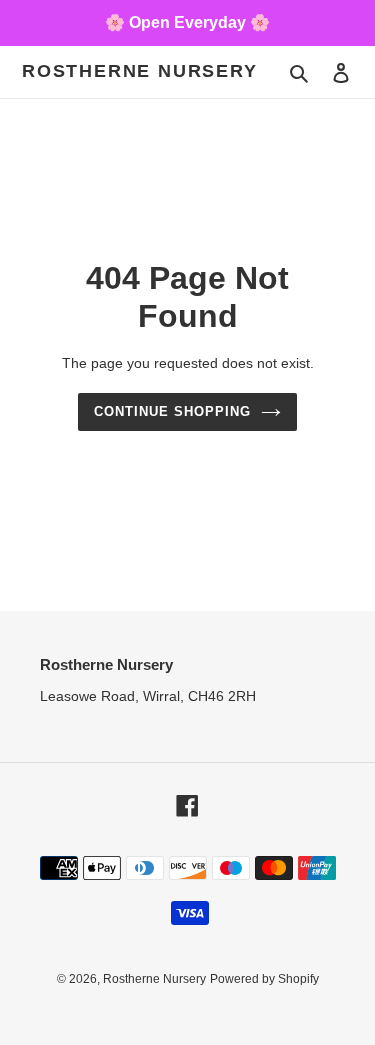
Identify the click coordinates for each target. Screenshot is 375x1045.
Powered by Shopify (264, 979)
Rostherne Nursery (140, 71)
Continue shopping (173, 411)
